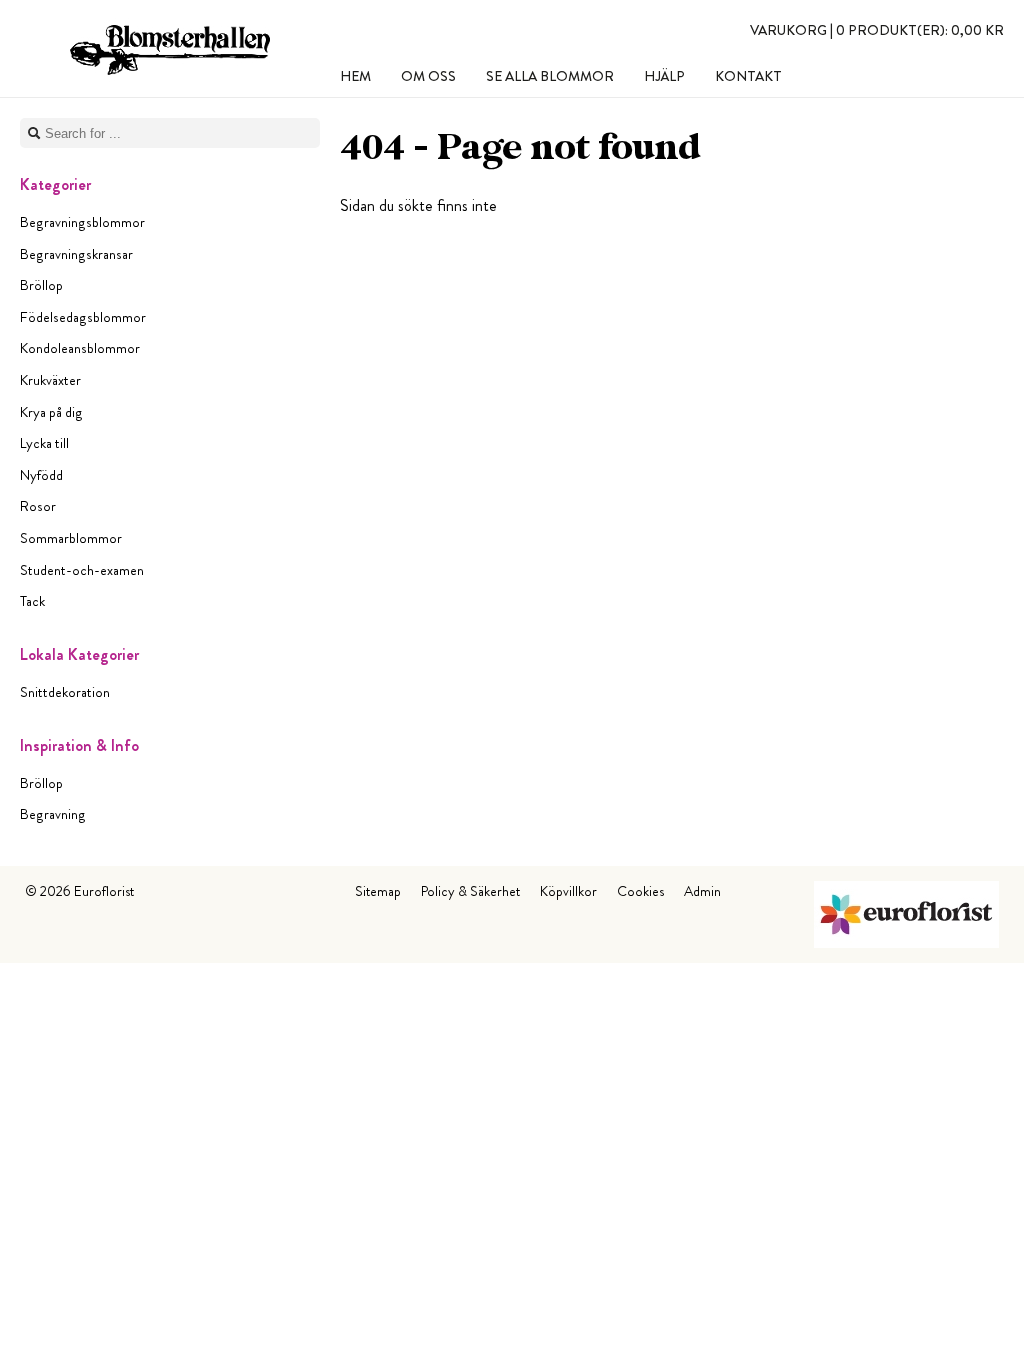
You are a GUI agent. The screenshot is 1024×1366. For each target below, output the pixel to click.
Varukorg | (877, 30)
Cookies (640, 891)
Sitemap (378, 891)
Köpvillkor (568, 891)
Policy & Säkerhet (470, 891)
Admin (702, 891)
